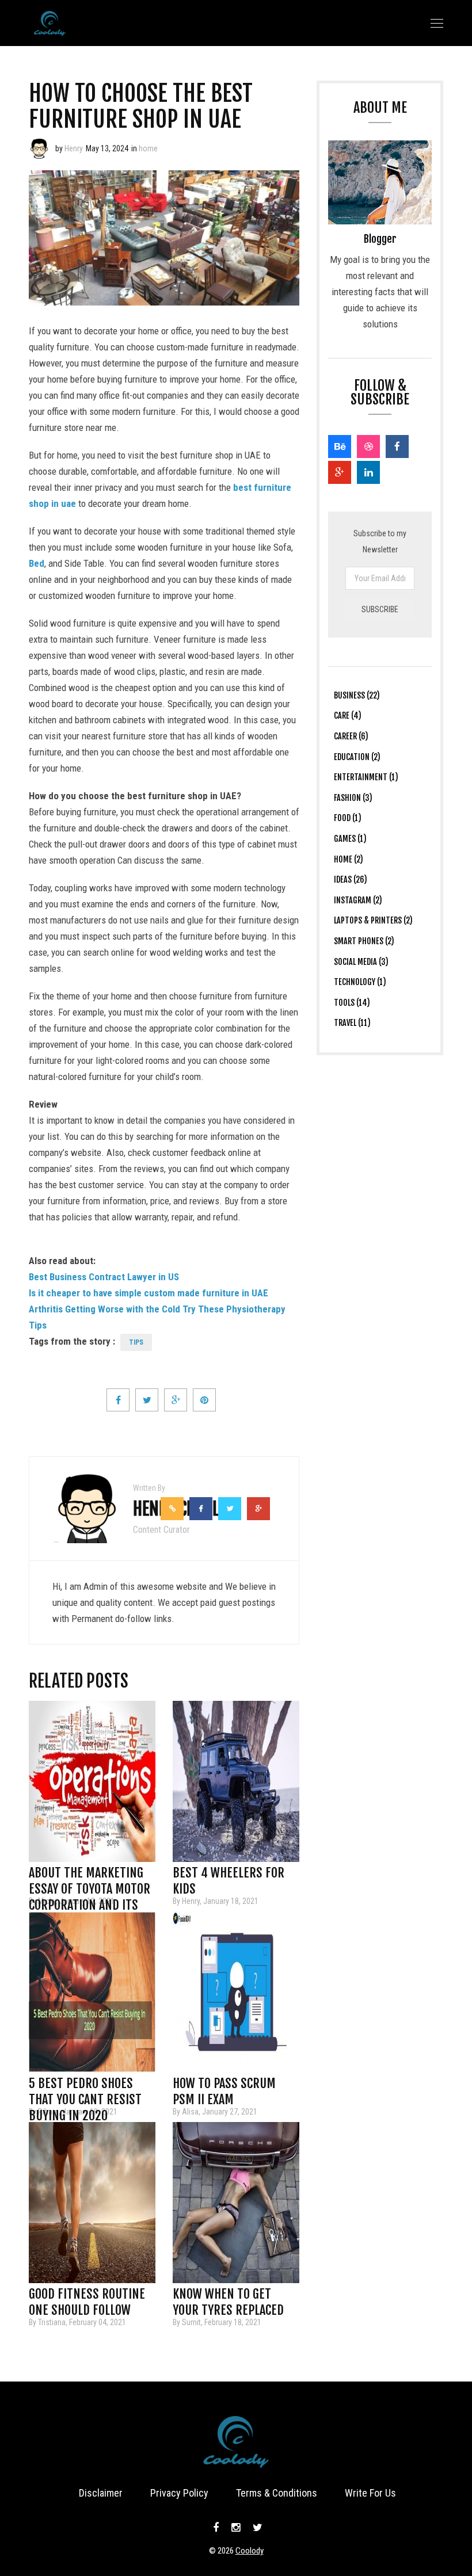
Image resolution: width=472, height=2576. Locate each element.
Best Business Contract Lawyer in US (104, 1277)
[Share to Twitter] (147, 1400)
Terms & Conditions (277, 2493)
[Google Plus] (340, 472)
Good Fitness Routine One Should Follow (87, 2298)
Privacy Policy (179, 2493)
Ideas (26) (351, 879)
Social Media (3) (361, 962)
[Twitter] (256, 2528)
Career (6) (351, 736)
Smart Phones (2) (364, 941)
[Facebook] (397, 446)
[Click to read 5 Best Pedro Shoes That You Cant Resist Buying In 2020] (92, 1992)
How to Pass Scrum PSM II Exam (224, 2087)
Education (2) (357, 757)
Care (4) (348, 715)
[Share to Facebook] (118, 1400)
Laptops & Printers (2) (373, 920)
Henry (74, 148)
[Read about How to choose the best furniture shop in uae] (39, 148)
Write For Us (370, 2493)
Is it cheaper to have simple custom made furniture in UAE (149, 1293)
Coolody (250, 2551)
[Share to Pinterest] (204, 1400)
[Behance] (340, 446)
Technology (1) (360, 982)
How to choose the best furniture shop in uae (141, 106)
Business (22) (357, 695)
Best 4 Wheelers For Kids (229, 1876)
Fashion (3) (353, 798)
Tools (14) (352, 1003)
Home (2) (349, 859)
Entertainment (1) (366, 777)
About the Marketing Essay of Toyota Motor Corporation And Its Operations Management (90, 1876)
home (148, 148)
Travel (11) (352, 1023)
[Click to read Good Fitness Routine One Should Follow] (92, 2203)
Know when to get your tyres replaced (228, 2298)
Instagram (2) (358, 900)
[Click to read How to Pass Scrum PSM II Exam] (236, 1992)
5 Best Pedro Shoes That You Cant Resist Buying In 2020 (85, 2087)
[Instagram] (236, 2528)
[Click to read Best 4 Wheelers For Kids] (236, 1781)
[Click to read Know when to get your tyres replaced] (236, 2203)
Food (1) (348, 818)
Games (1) (350, 839)
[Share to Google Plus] (176, 1400)
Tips (136, 1342)
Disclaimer (101, 2493)
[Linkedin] (368, 472)
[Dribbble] (368, 446)
